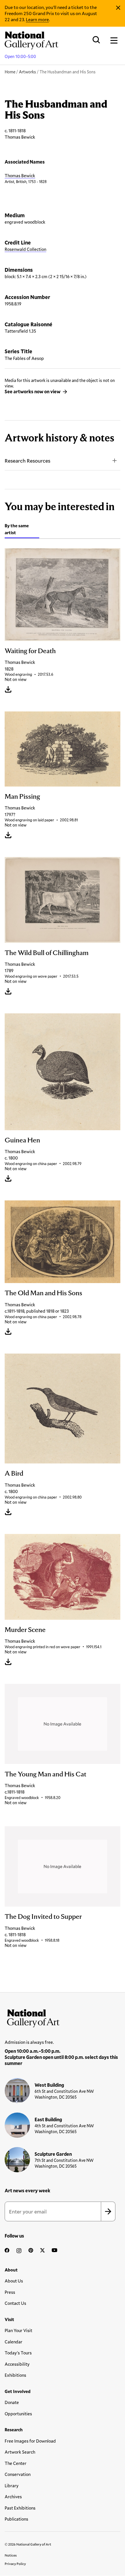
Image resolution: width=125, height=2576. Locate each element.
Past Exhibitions (20, 2508)
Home (10, 72)
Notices (11, 2555)
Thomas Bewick (20, 175)
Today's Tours (18, 2353)
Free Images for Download (30, 2441)
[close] (118, 8)
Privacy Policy (15, 2564)
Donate (12, 2402)
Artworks (27, 72)
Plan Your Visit (18, 2330)
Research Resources (27, 461)
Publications (16, 2519)
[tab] (22, 530)
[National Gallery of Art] (63, 2017)
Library (12, 2486)
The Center (16, 2463)
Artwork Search (20, 2452)
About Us (14, 2281)
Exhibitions (15, 2375)
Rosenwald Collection (25, 249)
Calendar (14, 2342)
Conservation (18, 2474)
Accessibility (17, 2364)
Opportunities (18, 2414)
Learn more (37, 19)
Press (10, 2292)
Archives (13, 2497)
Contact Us (15, 2303)
